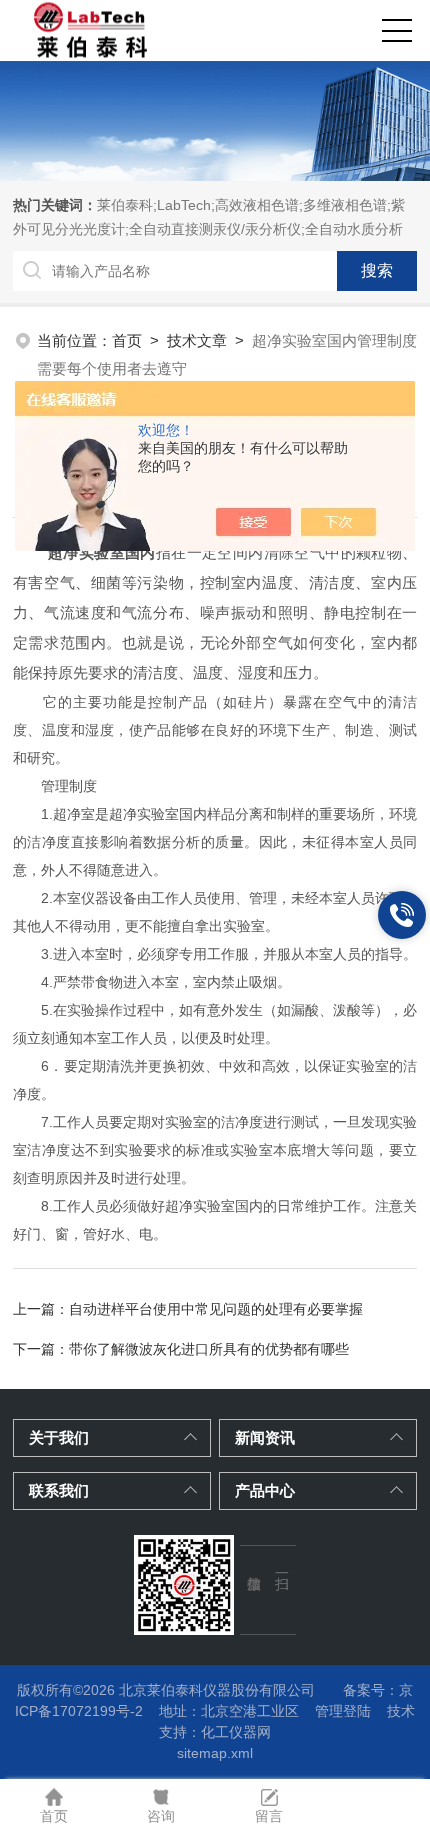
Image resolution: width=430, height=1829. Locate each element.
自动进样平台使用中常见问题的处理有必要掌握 (216, 1309)
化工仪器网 (236, 1732)
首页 (127, 340)
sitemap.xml (215, 1753)
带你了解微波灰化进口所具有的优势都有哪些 (209, 1349)
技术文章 (197, 340)
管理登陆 (343, 1711)
